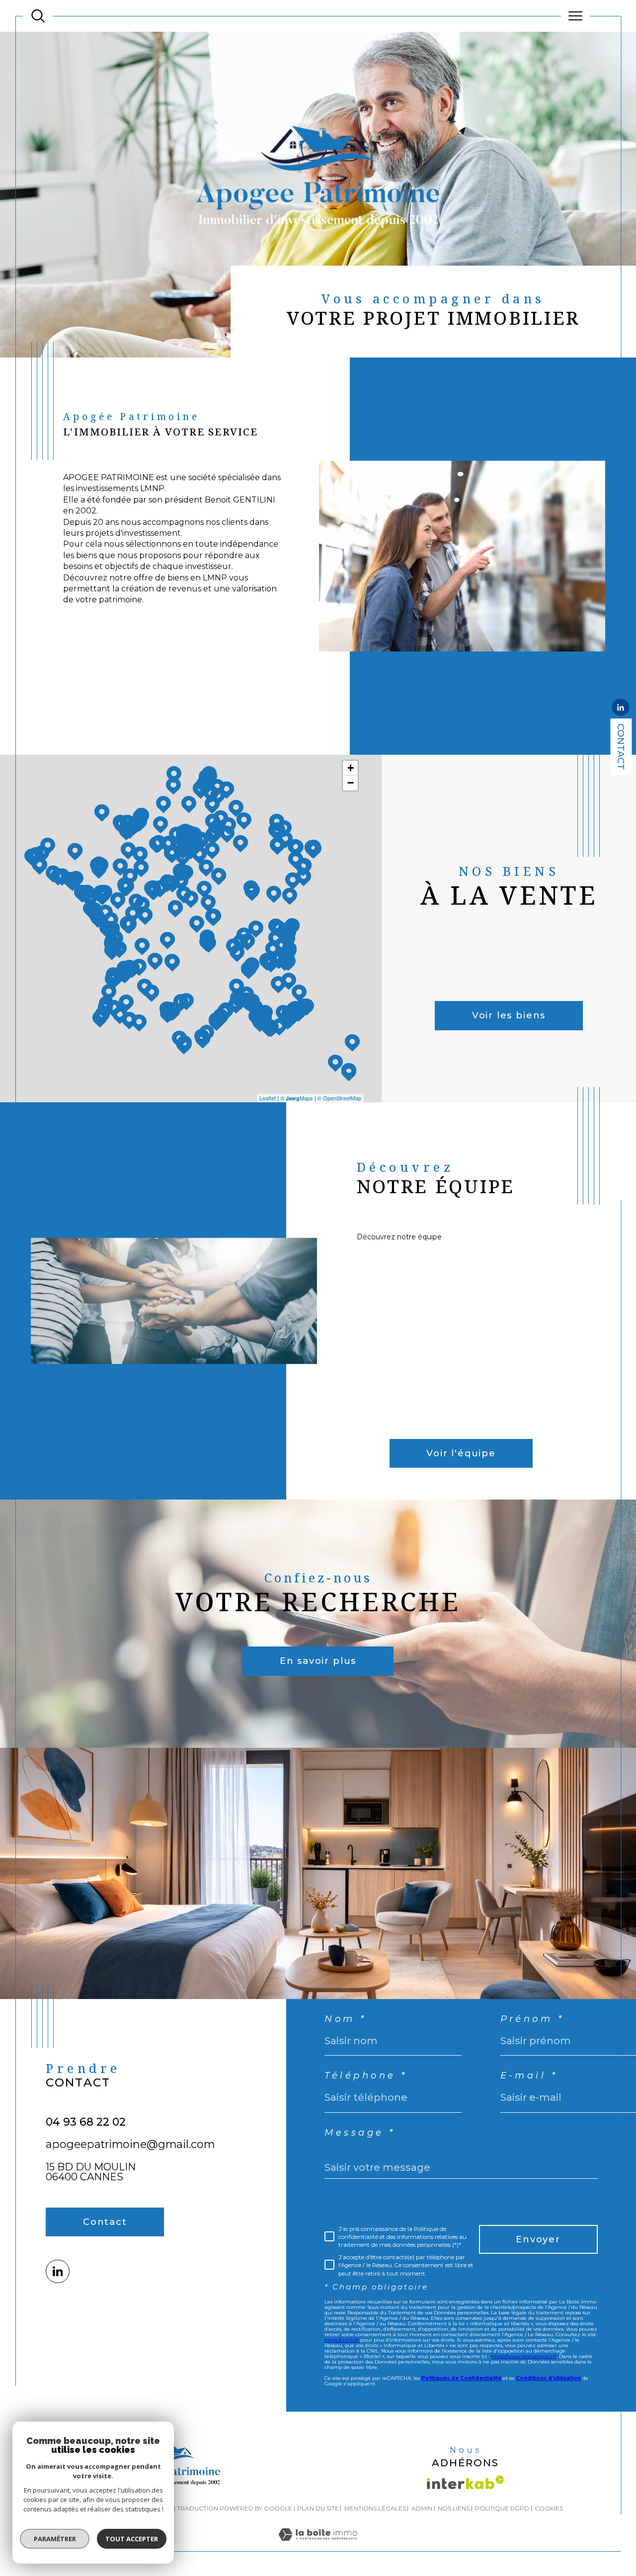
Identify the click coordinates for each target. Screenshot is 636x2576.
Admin (422, 2508)
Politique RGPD (502, 2508)
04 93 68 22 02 (86, 2122)
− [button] (351, 783)
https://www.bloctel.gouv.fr (524, 2356)
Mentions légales (375, 2508)
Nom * (345, 2019)
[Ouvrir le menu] (576, 16)
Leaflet (268, 1098)
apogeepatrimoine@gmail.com (130, 2144)
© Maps (297, 1098)
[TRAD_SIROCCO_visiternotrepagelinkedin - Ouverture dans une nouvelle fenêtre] (57, 2271)
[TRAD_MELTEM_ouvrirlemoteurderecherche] (38, 16)
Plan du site (318, 2508)
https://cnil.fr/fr (342, 2340)
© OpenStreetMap (339, 1098)
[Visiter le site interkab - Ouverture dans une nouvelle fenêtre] (466, 2482)
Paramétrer (55, 2539)
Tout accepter (132, 2539)
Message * (360, 2133)
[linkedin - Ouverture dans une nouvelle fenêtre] (621, 709)
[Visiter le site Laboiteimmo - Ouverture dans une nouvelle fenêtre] (318, 2545)
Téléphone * (366, 2075)
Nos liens (454, 2508)
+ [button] (351, 768)
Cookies (549, 2508)
